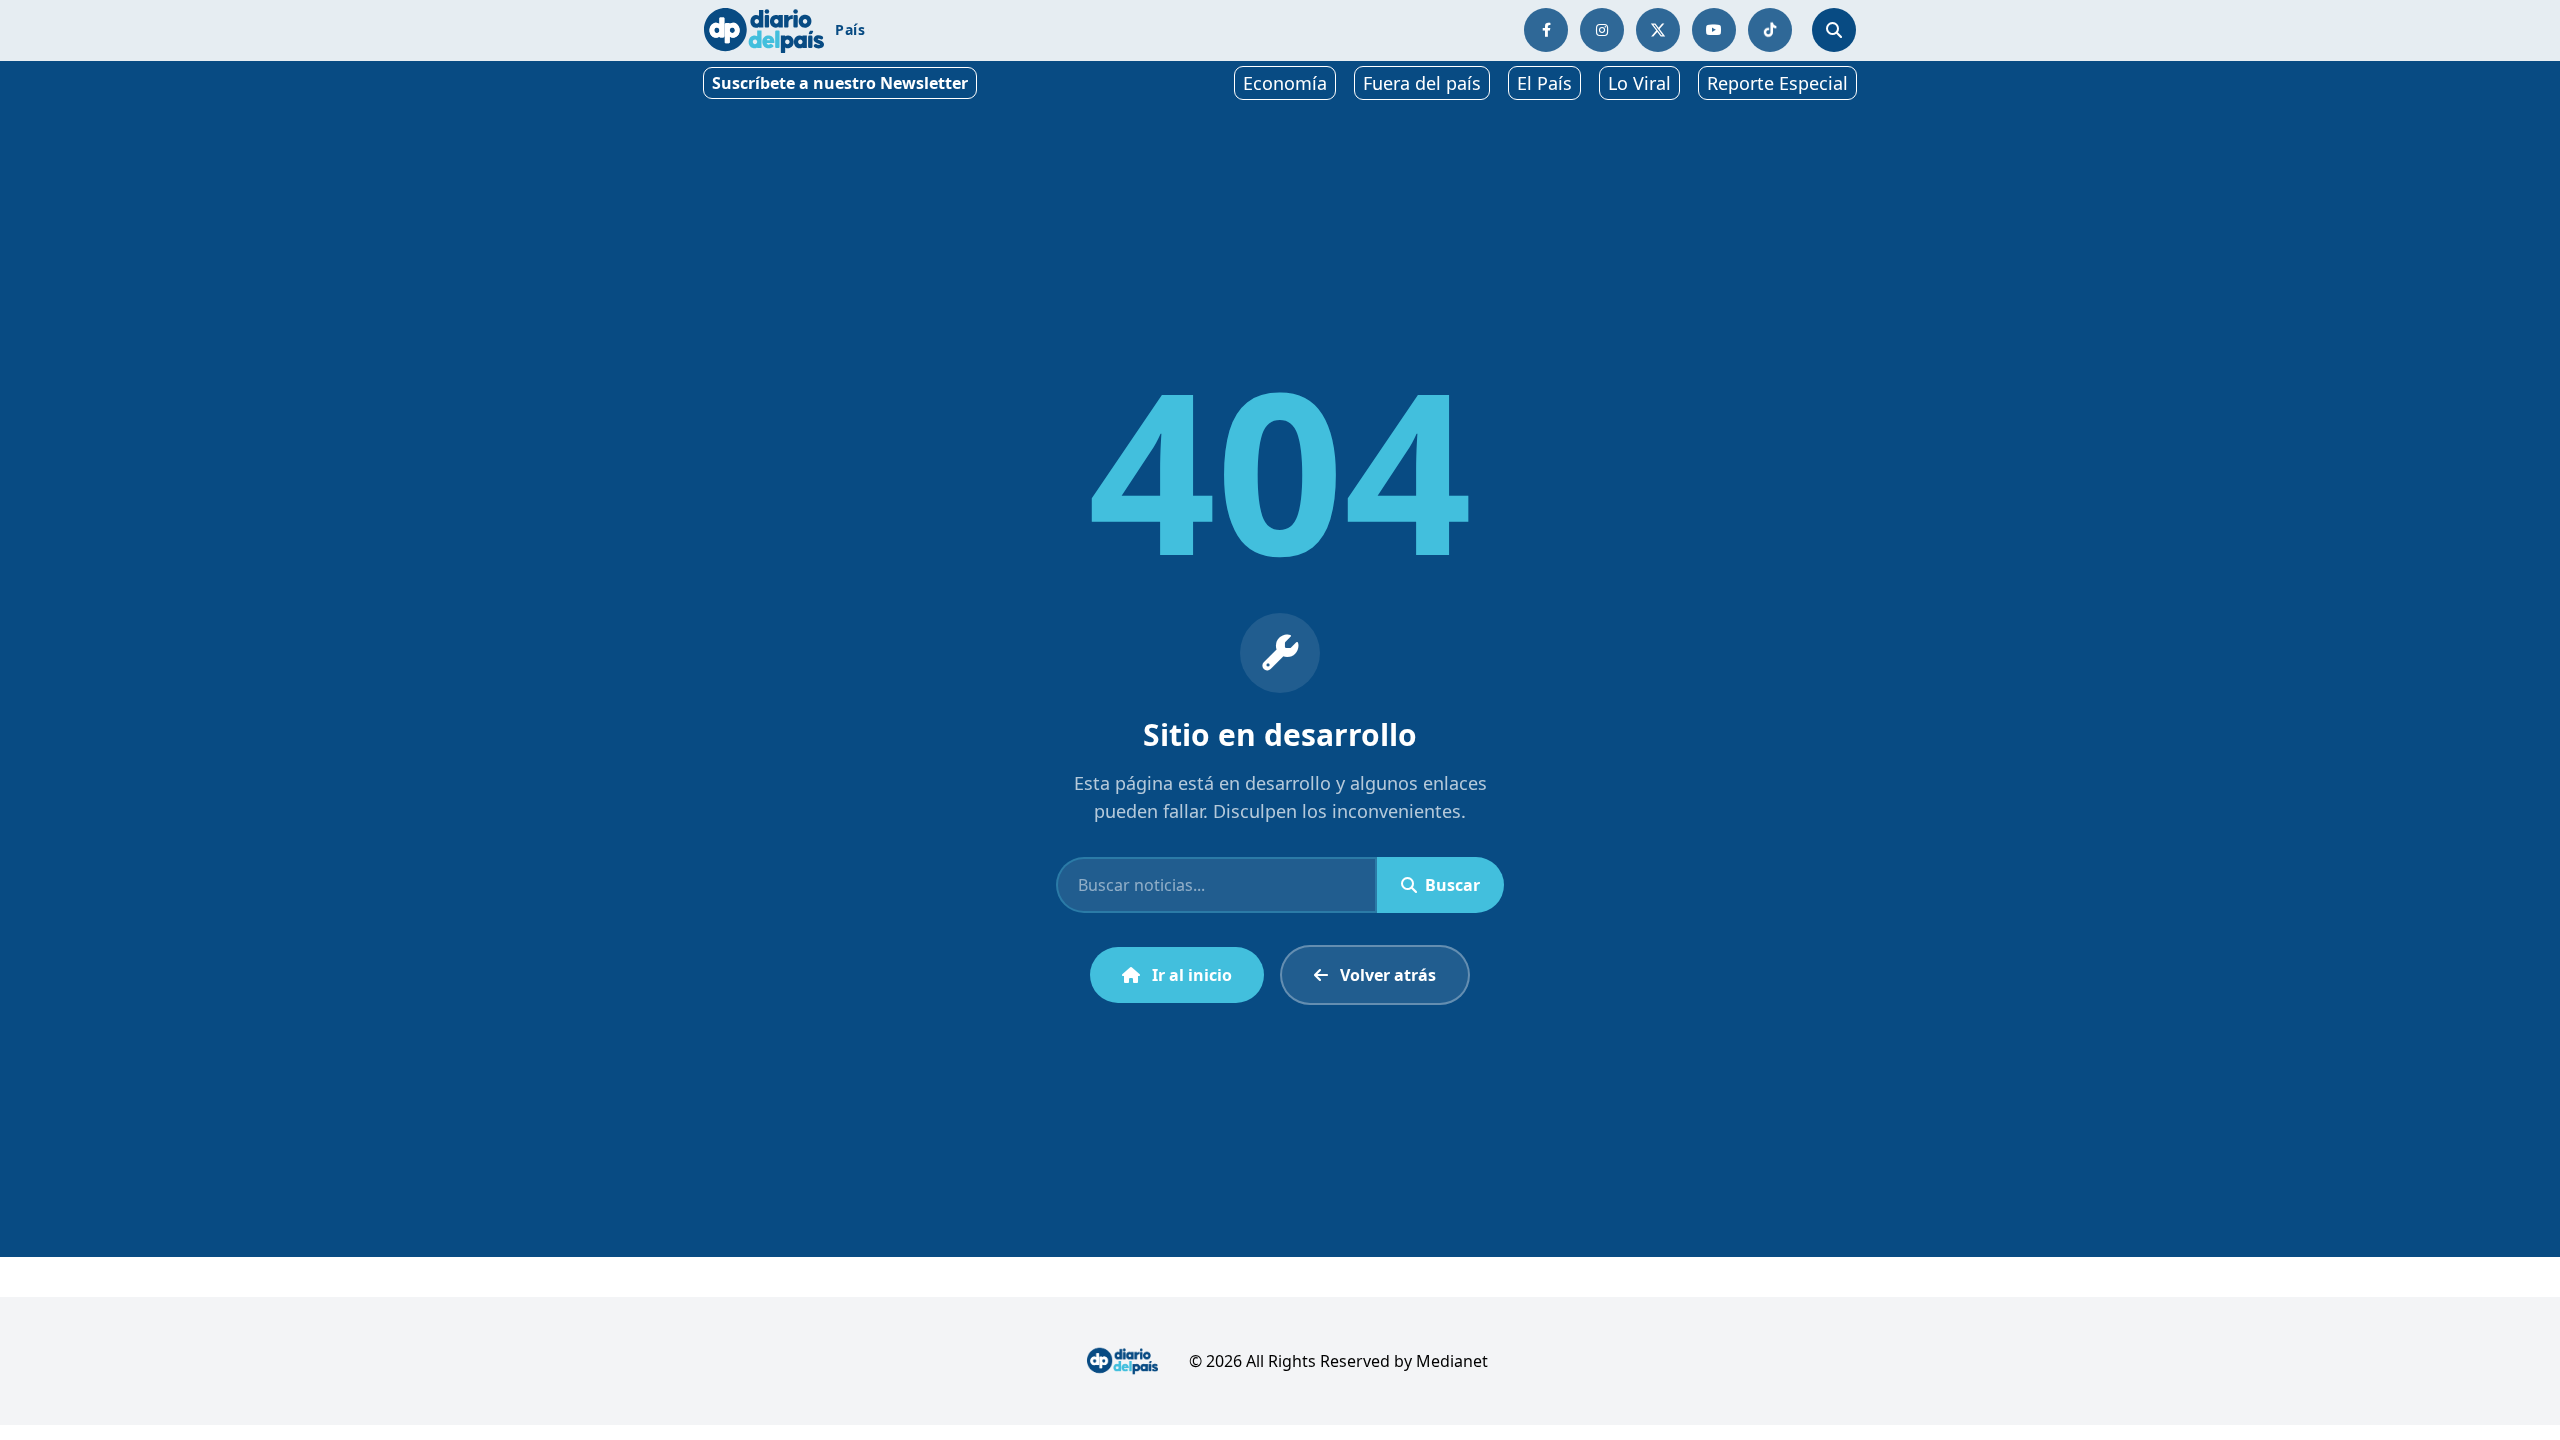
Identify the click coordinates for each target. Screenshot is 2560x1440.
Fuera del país (1422, 83)
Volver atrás (1388, 975)
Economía (1285, 83)
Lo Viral (1639, 83)
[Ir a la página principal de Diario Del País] (1122, 1361)
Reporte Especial (1777, 83)
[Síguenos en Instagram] (1602, 30)
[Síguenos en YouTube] (1714, 30)
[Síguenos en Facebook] (1546, 30)
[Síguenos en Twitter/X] (1658, 30)
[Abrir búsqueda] (1834, 30)
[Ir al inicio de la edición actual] (764, 30)
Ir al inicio (1192, 975)
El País (1544, 83)
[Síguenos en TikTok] (1770, 30)
